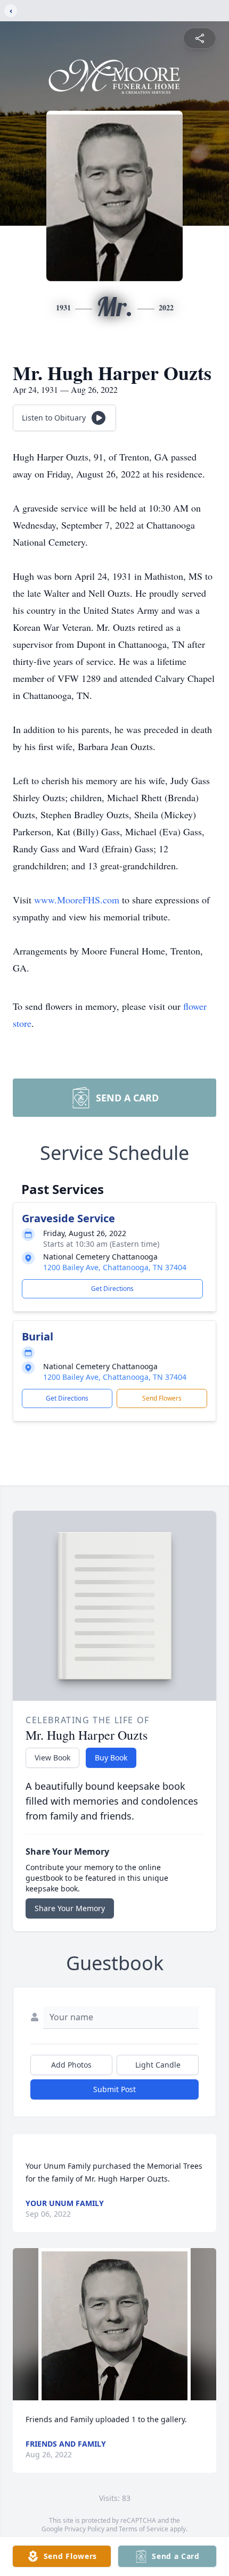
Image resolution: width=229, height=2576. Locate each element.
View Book (52, 1758)
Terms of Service (144, 2529)
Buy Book (111, 1758)
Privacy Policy (84, 2529)
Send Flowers (162, 1398)
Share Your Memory (70, 1908)
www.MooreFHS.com (78, 900)
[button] (115, 2324)
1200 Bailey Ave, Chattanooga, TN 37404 (115, 1267)
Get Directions (112, 1289)
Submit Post (114, 2089)
